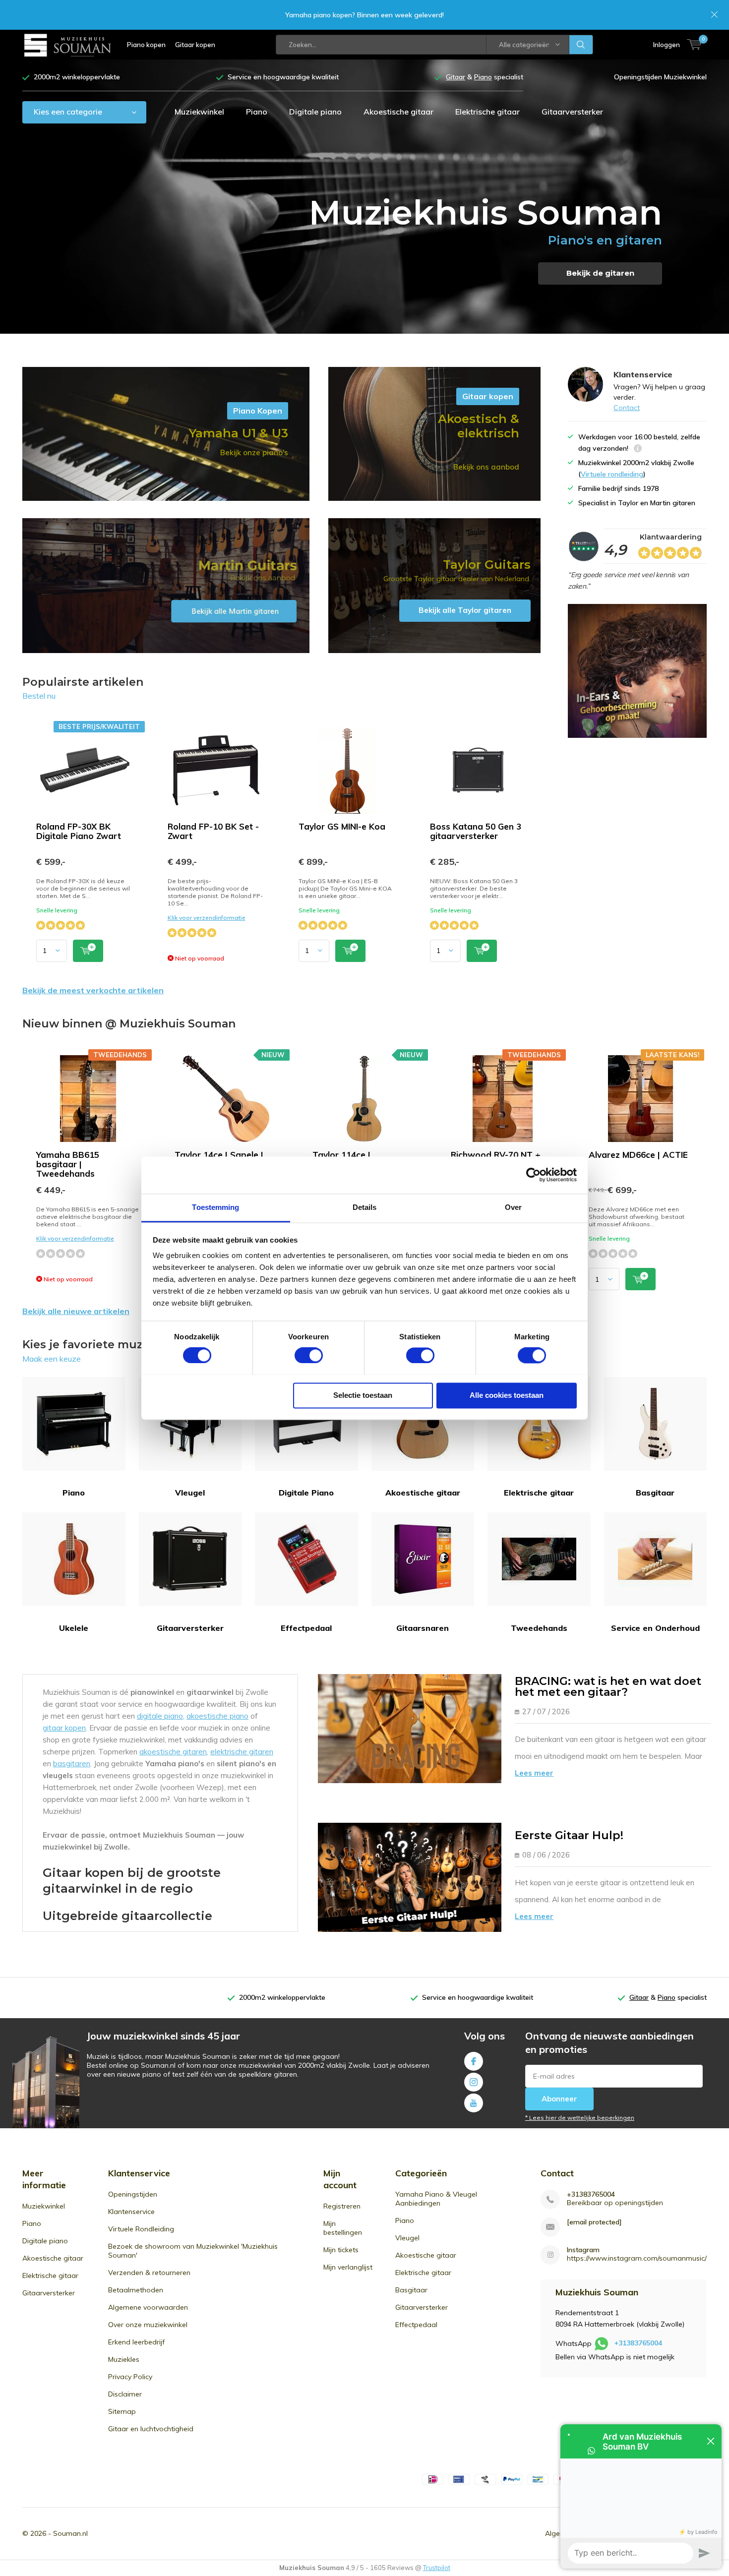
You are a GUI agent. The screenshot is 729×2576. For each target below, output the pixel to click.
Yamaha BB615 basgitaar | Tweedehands (68, 1164)
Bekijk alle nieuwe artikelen (76, 1311)
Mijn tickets (341, 2250)
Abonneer (559, 2099)
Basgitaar (655, 1493)
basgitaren (72, 1764)
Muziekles (124, 2359)
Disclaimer (125, 2394)
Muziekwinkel (199, 112)
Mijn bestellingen (343, 2228)
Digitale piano (315, 112)
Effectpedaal (306, 1628)
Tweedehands (539, 1628)
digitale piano (160, 1716)
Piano (257, 112)
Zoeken (581, 45)
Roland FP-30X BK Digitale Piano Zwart (79, 831)
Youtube (474, 2103)
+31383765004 (591, 2194)
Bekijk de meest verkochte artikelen (93, 990)
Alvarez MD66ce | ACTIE (638, 1155)
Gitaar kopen (195, 45)
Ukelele (74, 1628)
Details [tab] (365, 1207)
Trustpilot (437, 2568)
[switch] (309, 1355)
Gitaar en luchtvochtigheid (151, 2429)
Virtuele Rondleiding (141, 2229)
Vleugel (190, 1493)
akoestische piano (217, 1716)
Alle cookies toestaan (507, 1395)
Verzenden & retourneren (149, 2273)
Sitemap (122, 2411)
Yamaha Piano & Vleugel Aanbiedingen (436, 2199)
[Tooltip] (638, 449)
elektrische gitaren (242, 1752)
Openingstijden (133, 2194)
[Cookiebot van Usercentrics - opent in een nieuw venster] (533, 1175)
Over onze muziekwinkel (148, 2325)
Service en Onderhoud (655, 1628)
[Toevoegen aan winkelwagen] (88, 951)
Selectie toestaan (363, 1395)
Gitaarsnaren (423, 1628)
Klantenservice (131, 2212)
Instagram (474, 2082)
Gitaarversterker (572, 112)
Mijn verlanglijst (348, 2267)
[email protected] (594, 2222)
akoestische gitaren (173, 1752)
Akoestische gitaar (398, 112)
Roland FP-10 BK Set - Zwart (213, 831)
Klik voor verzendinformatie (207, 918)
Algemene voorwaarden (148, 2307)
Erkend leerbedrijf (136, 2342)
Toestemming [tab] (215, 1207)
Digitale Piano (306, 1493)
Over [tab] (513, 1207)
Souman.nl (70, 2533)
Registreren (342, 2206)
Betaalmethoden (136, 2290)
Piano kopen (146, 45)
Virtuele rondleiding (612, 474)
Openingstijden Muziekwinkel (660, 77)
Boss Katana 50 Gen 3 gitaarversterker (476, 831)
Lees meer (534, 1773)
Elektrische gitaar (487, 112)
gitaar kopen (64, 1728)
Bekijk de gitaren (600, 273)
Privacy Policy (130, 2377)
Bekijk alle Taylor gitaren (434, 586)
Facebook (474, 2061)
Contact (627, 408)
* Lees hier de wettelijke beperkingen (580, 2118)
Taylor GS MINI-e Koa (342, 826)
